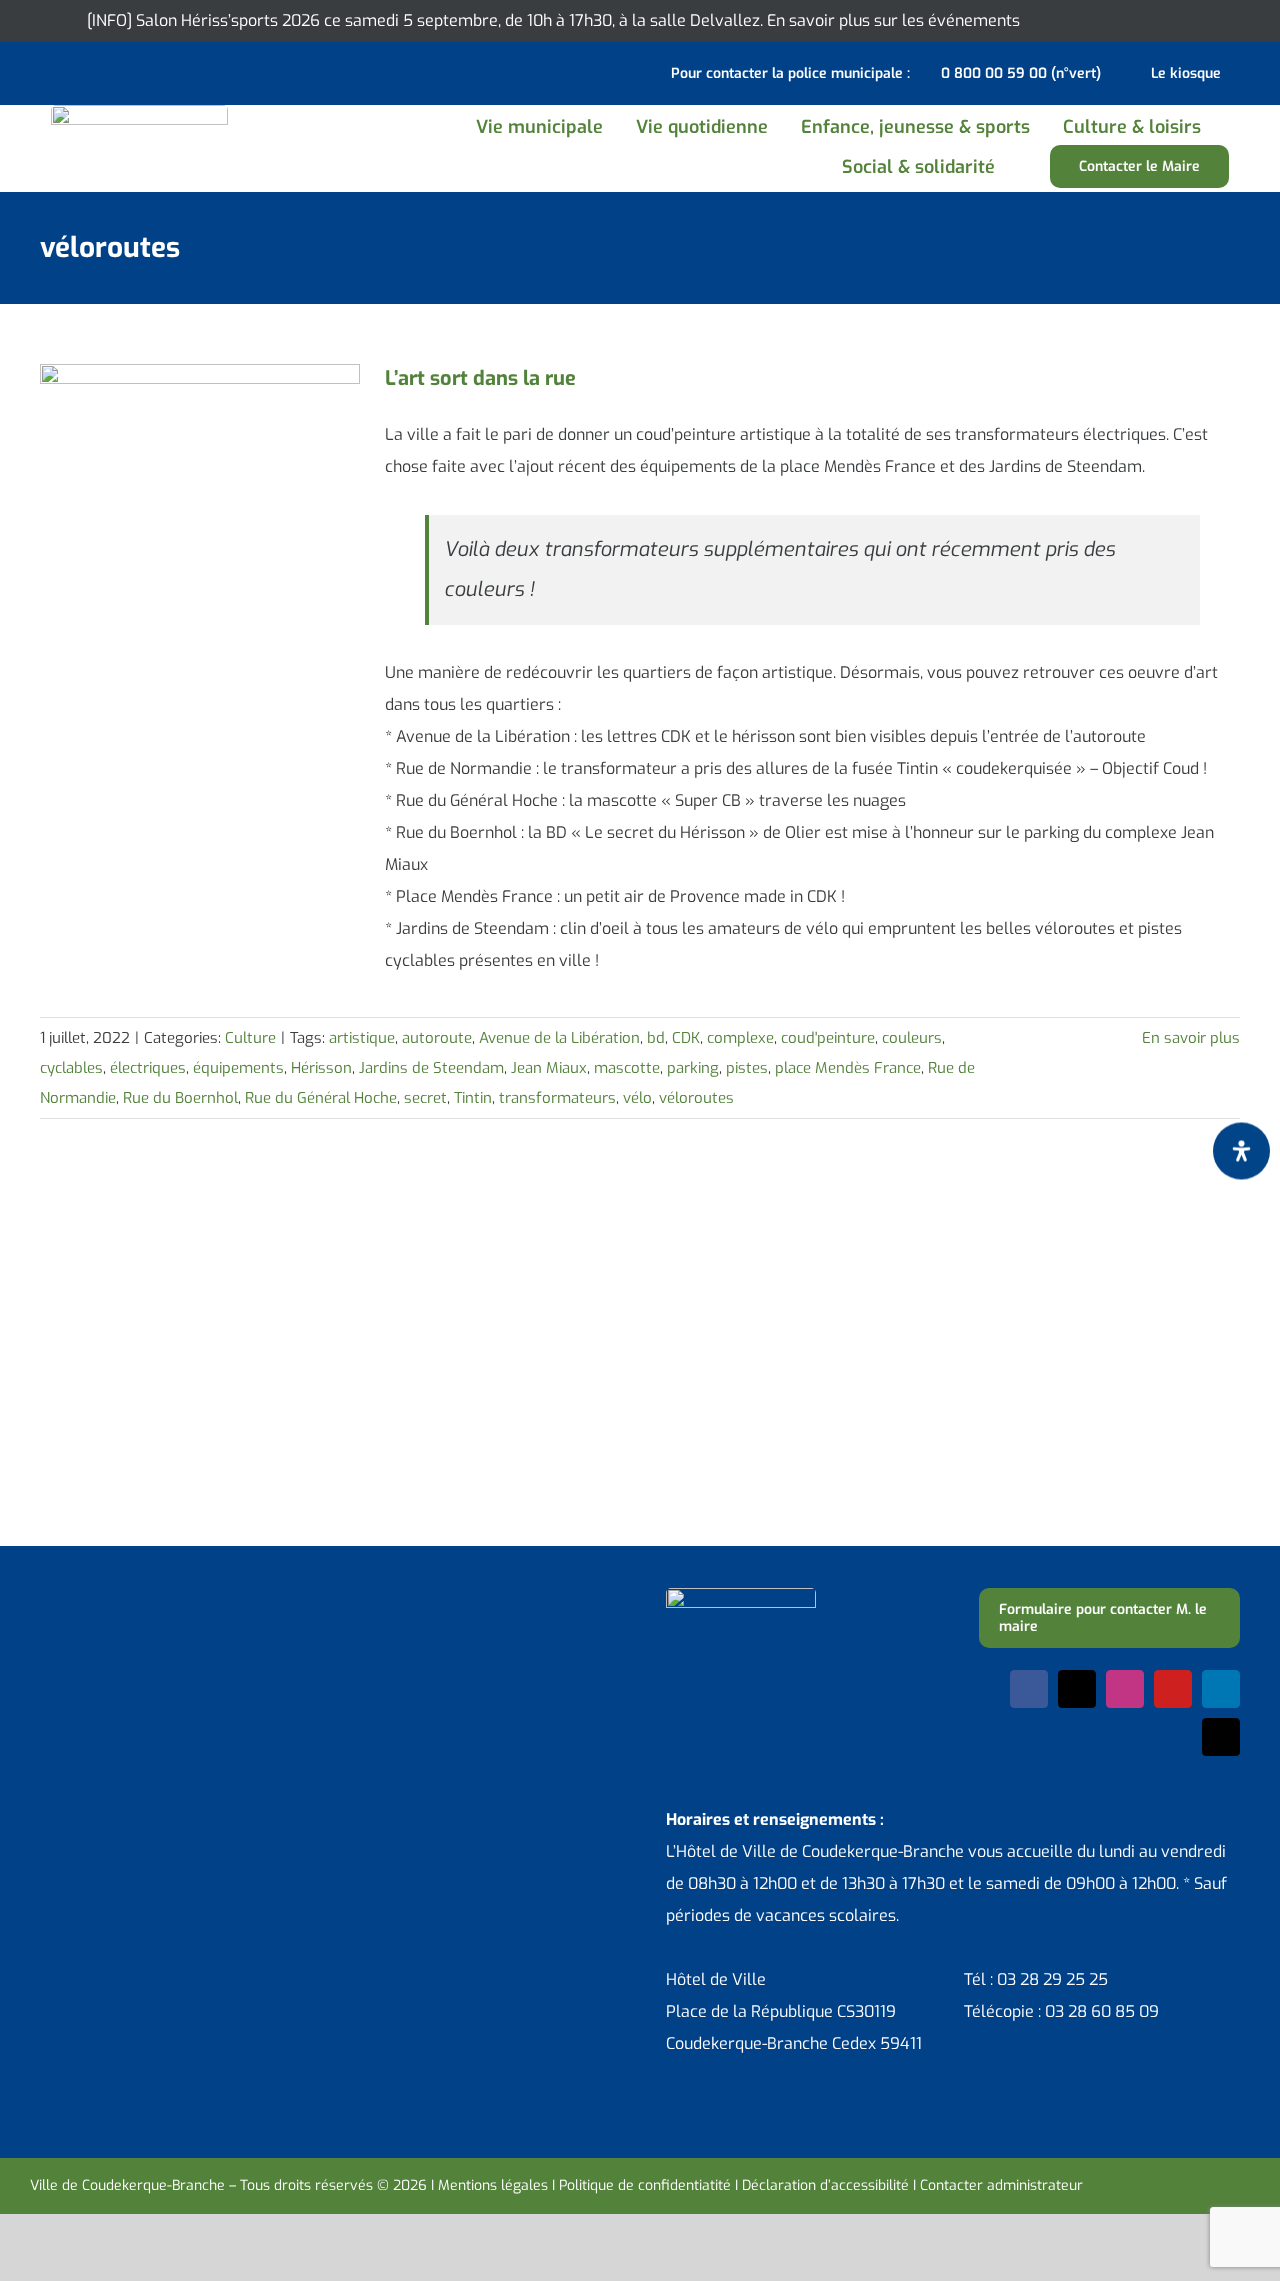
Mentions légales (493, 2185)
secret (425, 1098)
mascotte (627, 1068)
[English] (68, 71)
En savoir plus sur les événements (893, 20)
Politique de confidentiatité (645, 2185)
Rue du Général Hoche (321, 1098)
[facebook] (1029, 1689)
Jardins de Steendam (431, 1068)
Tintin (473, 1098)
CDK (686, 1038)
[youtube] (1173, 1689)
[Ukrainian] (120, 71)
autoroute (437, 1038)
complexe (740, 1038)
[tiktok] (1221, 1737)
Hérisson (321, 1068)
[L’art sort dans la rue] (200, 465)
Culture (250, 1038)
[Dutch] (42, 71)
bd (656, 1038)
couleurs (912, 1038)
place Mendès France (848, 1068)
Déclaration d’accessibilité (825, 2185)
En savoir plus (1191, 1038)
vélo (637, 1098)
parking (693, 1068)
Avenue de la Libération (559, 1038)
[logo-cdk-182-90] (139, 112)
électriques (148, 1068)
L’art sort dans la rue (480, 378)
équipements (238, 1068)
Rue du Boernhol (180, 1098)
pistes (747, 1068)
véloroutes (696, 1098)
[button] (1034, 166)
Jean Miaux (549, 1068)
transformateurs (557, 1098)
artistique (362, 1038)
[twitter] (1077, 1689)
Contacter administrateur (1001, 2185)
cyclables (71, 1068)
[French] (94, 71)
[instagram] (1125, 1689)
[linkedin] (1221, 1689)
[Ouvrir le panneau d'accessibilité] (1241, 1150)
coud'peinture (828, 1038)
